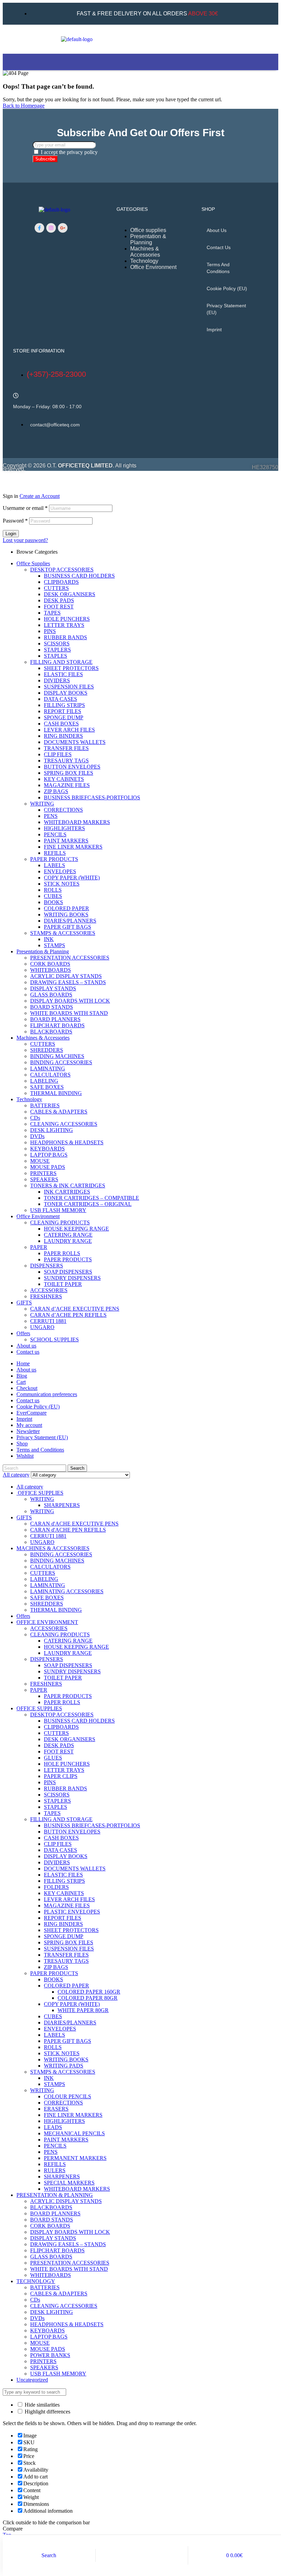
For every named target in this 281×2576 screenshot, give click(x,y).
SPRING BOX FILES (69, 773)
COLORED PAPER (66, 908)
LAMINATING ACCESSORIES (67, 1591)
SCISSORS (57, 643)
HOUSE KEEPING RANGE (76, 1229)
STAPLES (56, 656)
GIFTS (24, 1303)
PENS (51, 816)
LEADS (53, 2127)
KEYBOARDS (47, 1149)
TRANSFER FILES (66, 748)
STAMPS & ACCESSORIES (63, 933)
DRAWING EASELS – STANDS (68, 982)
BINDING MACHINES (57, 1056)
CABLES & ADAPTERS (59, 1112)
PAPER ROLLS (62, 1253)
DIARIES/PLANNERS (70, 921)
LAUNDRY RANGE (68, 1241)
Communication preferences (47, 1394)
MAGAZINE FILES (67, 785)
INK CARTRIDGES (67, 1192)
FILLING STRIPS (64, 705)
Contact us (219, 247)
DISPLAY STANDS (53, 988)
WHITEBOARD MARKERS (77, 822)
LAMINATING (48, 1068)
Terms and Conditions (218, 268)
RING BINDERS (63, 736)
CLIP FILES (58, 754)
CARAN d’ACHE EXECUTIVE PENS (75, 1309)
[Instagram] (51, 228)
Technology (29, 1099)
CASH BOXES (61, 724)
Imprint (214, 330)
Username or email (25, 508)
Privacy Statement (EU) (226, 309)
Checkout (27, 1388)
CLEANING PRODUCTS (60, 1222)
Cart (21, 1382)
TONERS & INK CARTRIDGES (68, 1186)
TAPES (52, 613)
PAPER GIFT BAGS (68, 927)
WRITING (42, 804)
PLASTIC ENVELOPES (72, 1912)
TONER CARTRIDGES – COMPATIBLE (91, 1198)
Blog (22, 1376)
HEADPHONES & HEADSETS (67, 1142)
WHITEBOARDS (51, 970)
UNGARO (42, 1327)
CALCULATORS (50, 1075)
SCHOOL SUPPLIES (54, 1339)
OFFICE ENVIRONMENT (47, 1622)
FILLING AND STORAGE (61, 662)
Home (23, 1363)
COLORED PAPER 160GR (89, 1992)
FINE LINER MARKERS (73, 847)
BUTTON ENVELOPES (72, 767)
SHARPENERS (62, 1505)
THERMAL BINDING (56, 1093)
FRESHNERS (46, 1296)
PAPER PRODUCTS (54, 859)
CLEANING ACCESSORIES (64, 1124)
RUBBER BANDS (65, 637)
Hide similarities (41, 2405)
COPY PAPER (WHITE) (72, 878)
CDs (35, 1118)
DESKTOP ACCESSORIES (62, 570)
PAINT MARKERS (66, 841)
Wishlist (25, 1456)
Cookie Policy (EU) (227, 288)
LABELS (54, 865)
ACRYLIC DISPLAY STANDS (66, 976)
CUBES (53, 896)
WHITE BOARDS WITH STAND (69, 1013)
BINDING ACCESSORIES (61, 1062)
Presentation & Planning (43, 951)
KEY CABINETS (64, 779)
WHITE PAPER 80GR (83, 2010)
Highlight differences (47, 2412)
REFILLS (55, 853)
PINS (50, 631)
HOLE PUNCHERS (67, 619)
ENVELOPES (60, 871)
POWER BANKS (50, 2355)
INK (49, 939)
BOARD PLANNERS (55, 1019)
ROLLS (53, 890)
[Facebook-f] (39, 228)
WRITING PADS (64, 2066)
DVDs (37, 1136)
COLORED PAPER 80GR (88, 1998)
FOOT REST (59, 607)
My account (29, 1425)
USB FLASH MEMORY (58, 1210)
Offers (23, 1333)
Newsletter (28, 1431)
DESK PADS (59, 600)
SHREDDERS (47, 1050)
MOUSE (40, 1161)
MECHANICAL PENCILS (74, 2133)
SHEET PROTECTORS (71, 668)
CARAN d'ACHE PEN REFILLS (68, 1530)
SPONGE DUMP (64, 717)
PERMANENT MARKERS (75, 2158)
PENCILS (55, 834)
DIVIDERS (57, 680)
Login (11, 534)
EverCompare (32, 1413)
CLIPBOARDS (61, 582)
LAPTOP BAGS (49, 1155)
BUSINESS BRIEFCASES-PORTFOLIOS (92, 797)
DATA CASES (60, 699)
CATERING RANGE (68, 1235)
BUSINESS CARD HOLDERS (79, 576)
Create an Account (40, 496)
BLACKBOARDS (51, 1032)
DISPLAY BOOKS (66, 693)
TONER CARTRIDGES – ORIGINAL (88, 1204)
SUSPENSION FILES (69, 687)
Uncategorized (32, 2380)
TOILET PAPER (63, 1284)
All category (30, 1487)
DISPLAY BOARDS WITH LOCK (70, 1001)
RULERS (55, 2170)
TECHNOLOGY (36, 2281)
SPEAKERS (44, 1179)
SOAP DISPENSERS (68, 1272)
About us (217, 230)
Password (15, 521)
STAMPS (54, 945)
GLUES (53, 1758)
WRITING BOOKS (66, 915)
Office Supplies (33, 563)
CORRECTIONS (63, 810)
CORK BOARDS (50, 964)
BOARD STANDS (52, 1007)
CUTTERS (56, 588)
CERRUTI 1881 (48, 1321)
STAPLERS (57, 650)
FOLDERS (56, 1887)
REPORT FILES (63, 711)
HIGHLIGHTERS (64, 828)
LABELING (44, 1081)
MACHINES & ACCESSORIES (53, 1548)
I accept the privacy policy (69, 152)
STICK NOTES (62, 884)
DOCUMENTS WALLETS (75, 742)
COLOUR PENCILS (68, 2096)
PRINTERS (43, 1173)
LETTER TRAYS (64, 625)
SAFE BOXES (47, 1087)
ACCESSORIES (49, 1290)
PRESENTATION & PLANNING (55, 2195)
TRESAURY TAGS (66, 761)
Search (77, 1468)
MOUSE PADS (48, 1167)
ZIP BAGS (56, 791)
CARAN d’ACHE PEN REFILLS (68, 1315)
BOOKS (53, 902)
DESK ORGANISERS (70, 594)
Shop (22, 1444)
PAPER (39, 1247)
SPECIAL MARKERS (69, 2183)
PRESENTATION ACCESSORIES (70, 958)
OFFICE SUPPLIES (40, 1493)
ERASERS (56, 2109)
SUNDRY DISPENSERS (72, 1278)
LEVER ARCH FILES (69, 730)
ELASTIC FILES (63, 674)
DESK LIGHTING (52, 1130)
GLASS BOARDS (51, 995)
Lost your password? (25, 540)
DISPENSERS (47, 1266)
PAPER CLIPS (61, 1776)
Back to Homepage (24, 106)
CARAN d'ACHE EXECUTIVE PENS (74, 1524)
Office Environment (38, 1216)
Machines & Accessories (43, 1038)
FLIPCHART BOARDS (57, 1025)
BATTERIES (45, 1105)
